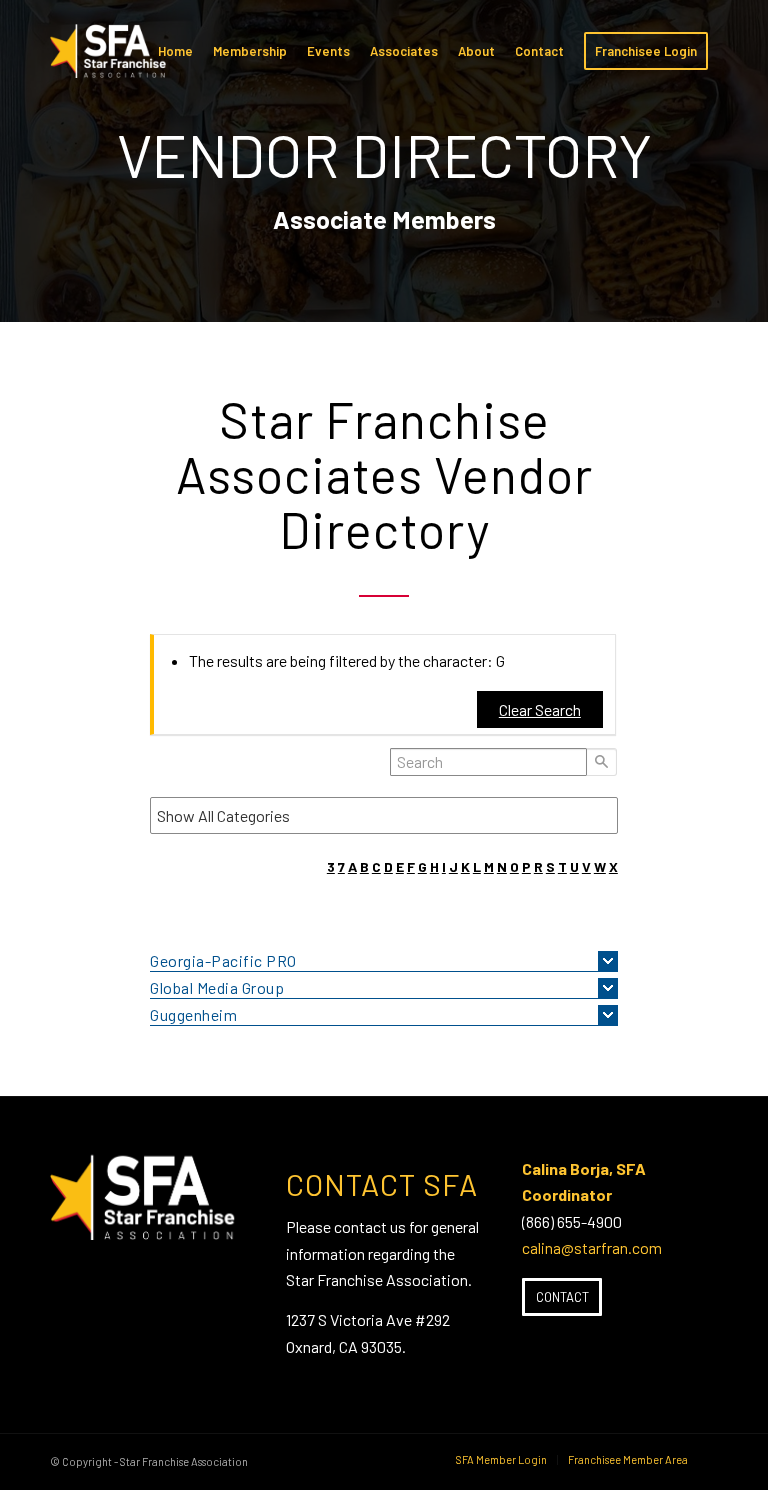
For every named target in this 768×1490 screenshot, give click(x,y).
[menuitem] (175, 51)
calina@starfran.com (592, 1247)
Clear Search (540, 709)
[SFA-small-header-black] (111, 61)
